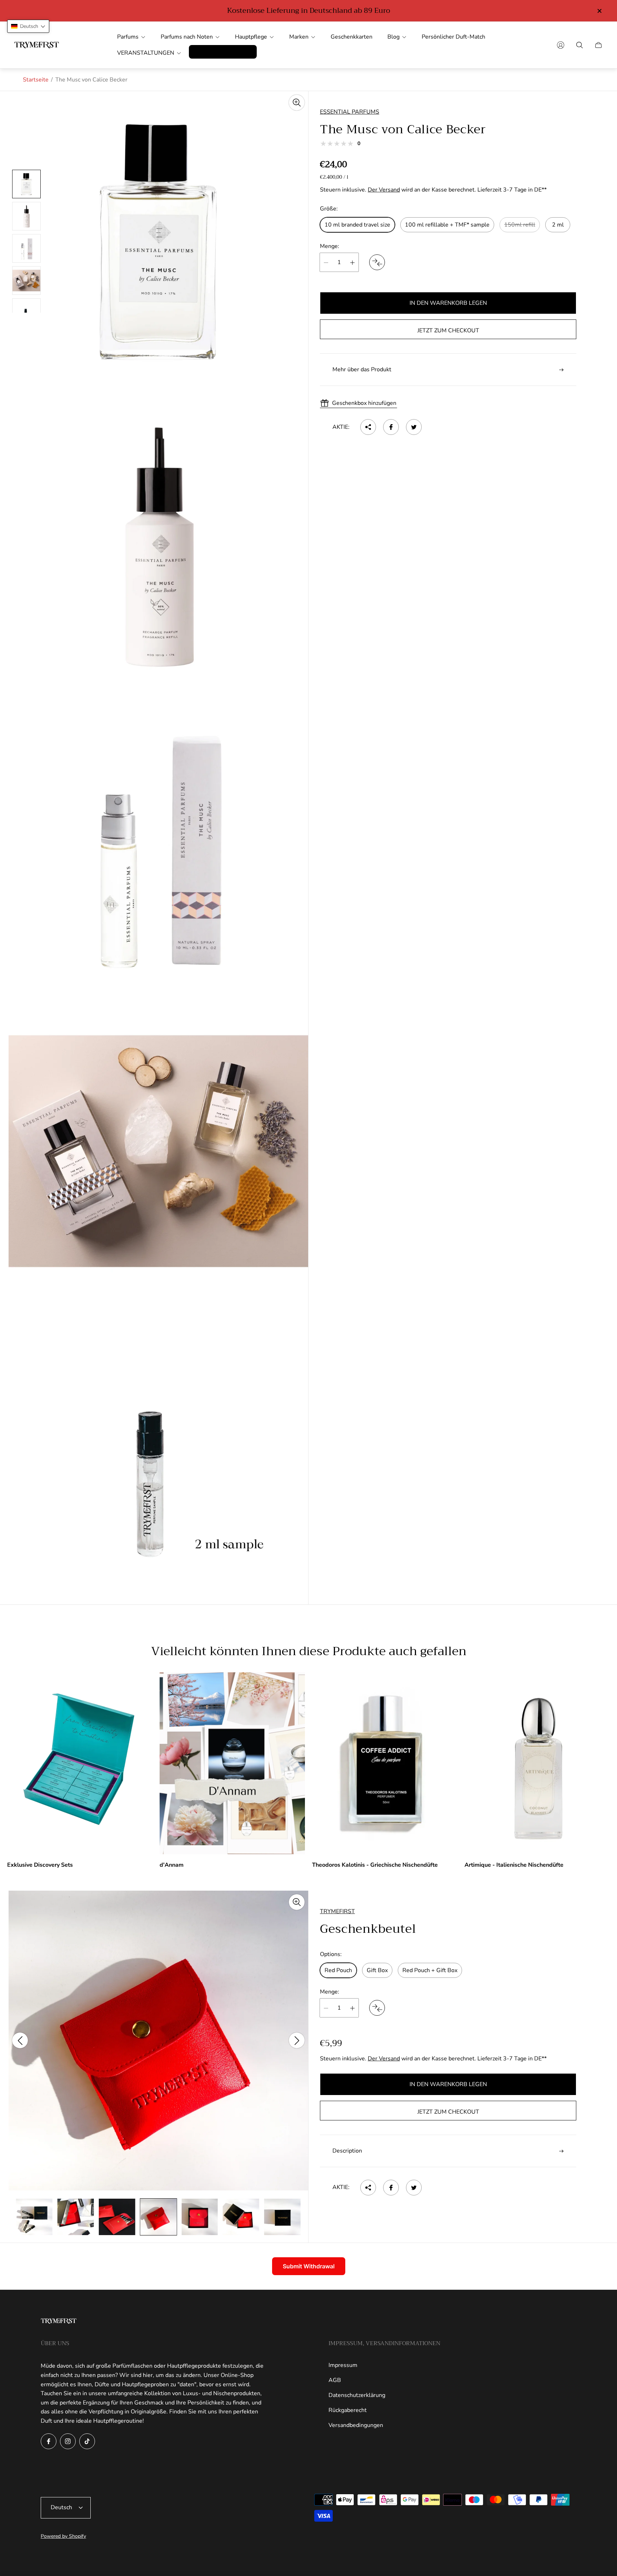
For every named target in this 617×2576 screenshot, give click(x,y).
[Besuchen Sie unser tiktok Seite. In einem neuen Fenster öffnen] (87, 2441)
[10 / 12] (200, 2217)
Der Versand (384, 190)
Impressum (343, 2365)
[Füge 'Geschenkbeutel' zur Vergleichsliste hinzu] (377, 2008)
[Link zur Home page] (59, 2322)
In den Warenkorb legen (448, 303)
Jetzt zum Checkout (448, 331)
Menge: (330, 246)
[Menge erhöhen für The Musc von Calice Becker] (352, 263)
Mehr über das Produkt (362, 370)
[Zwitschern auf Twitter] (414, 427)
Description (347, 2151)
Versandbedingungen (356, 2425)
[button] (28, 26)
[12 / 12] (282, 2217)
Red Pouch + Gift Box (430, 1970)
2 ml (558, 225)
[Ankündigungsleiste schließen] (599, 11)
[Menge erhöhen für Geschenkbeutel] (352, 2008)
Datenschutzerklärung (357, 2395)
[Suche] (580, 45)
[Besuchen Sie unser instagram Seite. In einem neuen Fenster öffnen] (68, 2441)
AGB (335, 2380)
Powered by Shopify (63, 2536)
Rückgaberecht (348, 2410)
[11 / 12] (241, 2217)
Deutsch (61, 2507)
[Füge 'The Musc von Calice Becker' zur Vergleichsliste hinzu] (377, 263)
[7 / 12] (76, 2217)
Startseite (36, 80)
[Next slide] (297, 2040)
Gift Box (377, 1970)
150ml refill (520, 225)
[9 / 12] (158, 2217)
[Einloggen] (561, 45)
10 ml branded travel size (357, 225)
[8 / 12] (117, 2217)
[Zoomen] (297, 103)
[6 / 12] (34, 2217)
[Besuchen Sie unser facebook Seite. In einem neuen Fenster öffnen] (49, 2441)
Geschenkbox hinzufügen (364, 403)
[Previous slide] (20, 2040)
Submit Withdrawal (309, 2266)
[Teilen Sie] (368, 427)
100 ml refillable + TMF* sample (447, 225)
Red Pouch (338, 1970)
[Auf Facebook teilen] (391, 427)
